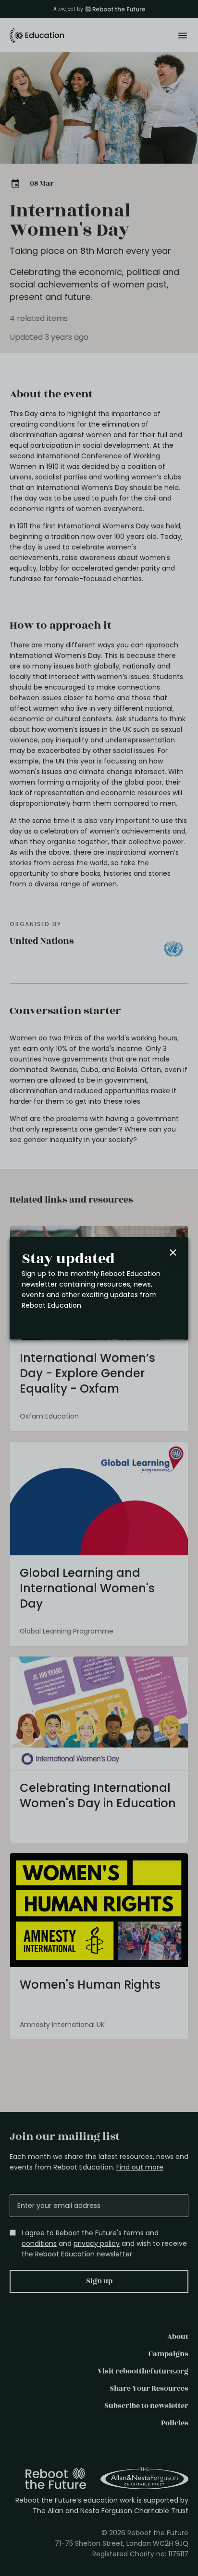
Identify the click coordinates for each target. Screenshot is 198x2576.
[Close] (173, 1252)
